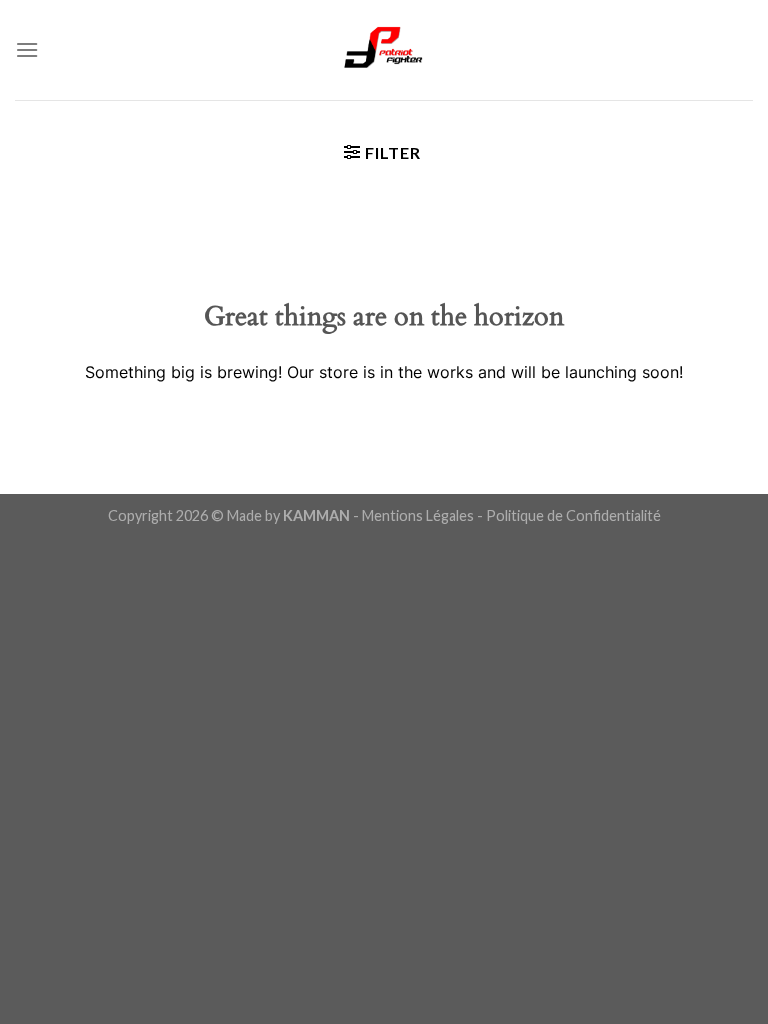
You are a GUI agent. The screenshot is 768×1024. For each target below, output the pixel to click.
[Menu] (27, 49)
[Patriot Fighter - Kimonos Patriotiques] (384, 50)
